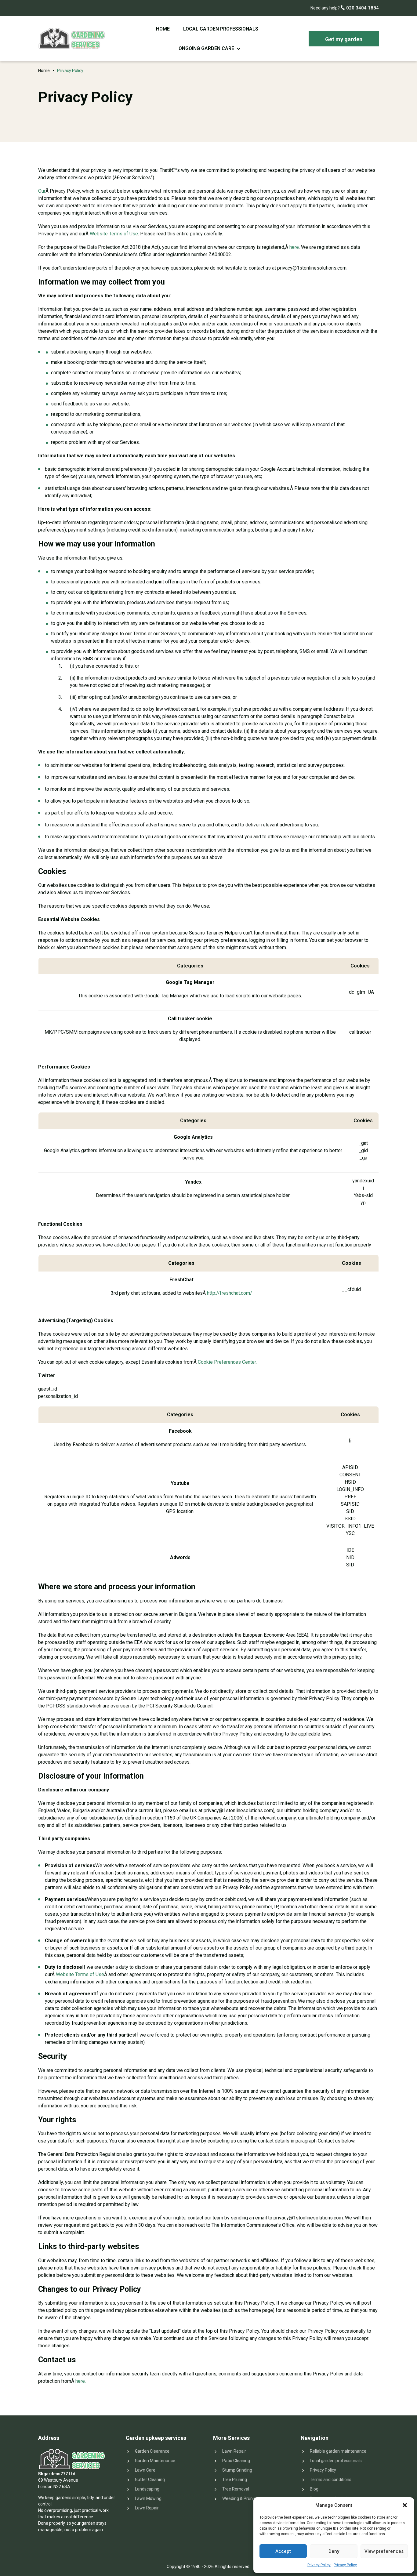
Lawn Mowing (148, 2498)
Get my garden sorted (344, 41)
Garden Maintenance (155, 2461)
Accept (283, 2551)
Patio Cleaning (236, 2461)
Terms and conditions (331, 2480)
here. (81, 2381)
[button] (405, 2505)
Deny (334, 2551)
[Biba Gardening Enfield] (72, 39)
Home (163, 29)
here (294, 247)
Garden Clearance (152, 2451)
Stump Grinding (237, 2470)
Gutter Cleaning (150, 2480)
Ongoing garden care (206, 48)
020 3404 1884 (362, 8)
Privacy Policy (319, 2565)
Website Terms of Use (114, 234)
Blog (314, 2489)
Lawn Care (145, 2470)
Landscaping (147, 2489)
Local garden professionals (221, 29)
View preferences (384, 2551)
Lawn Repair (147, 2508)
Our (42, 191)
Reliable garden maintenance (338, 2451)
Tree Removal (236, 2489)
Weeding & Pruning (240, 2498)
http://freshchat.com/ (230, 1293)
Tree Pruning (235, 2480)
